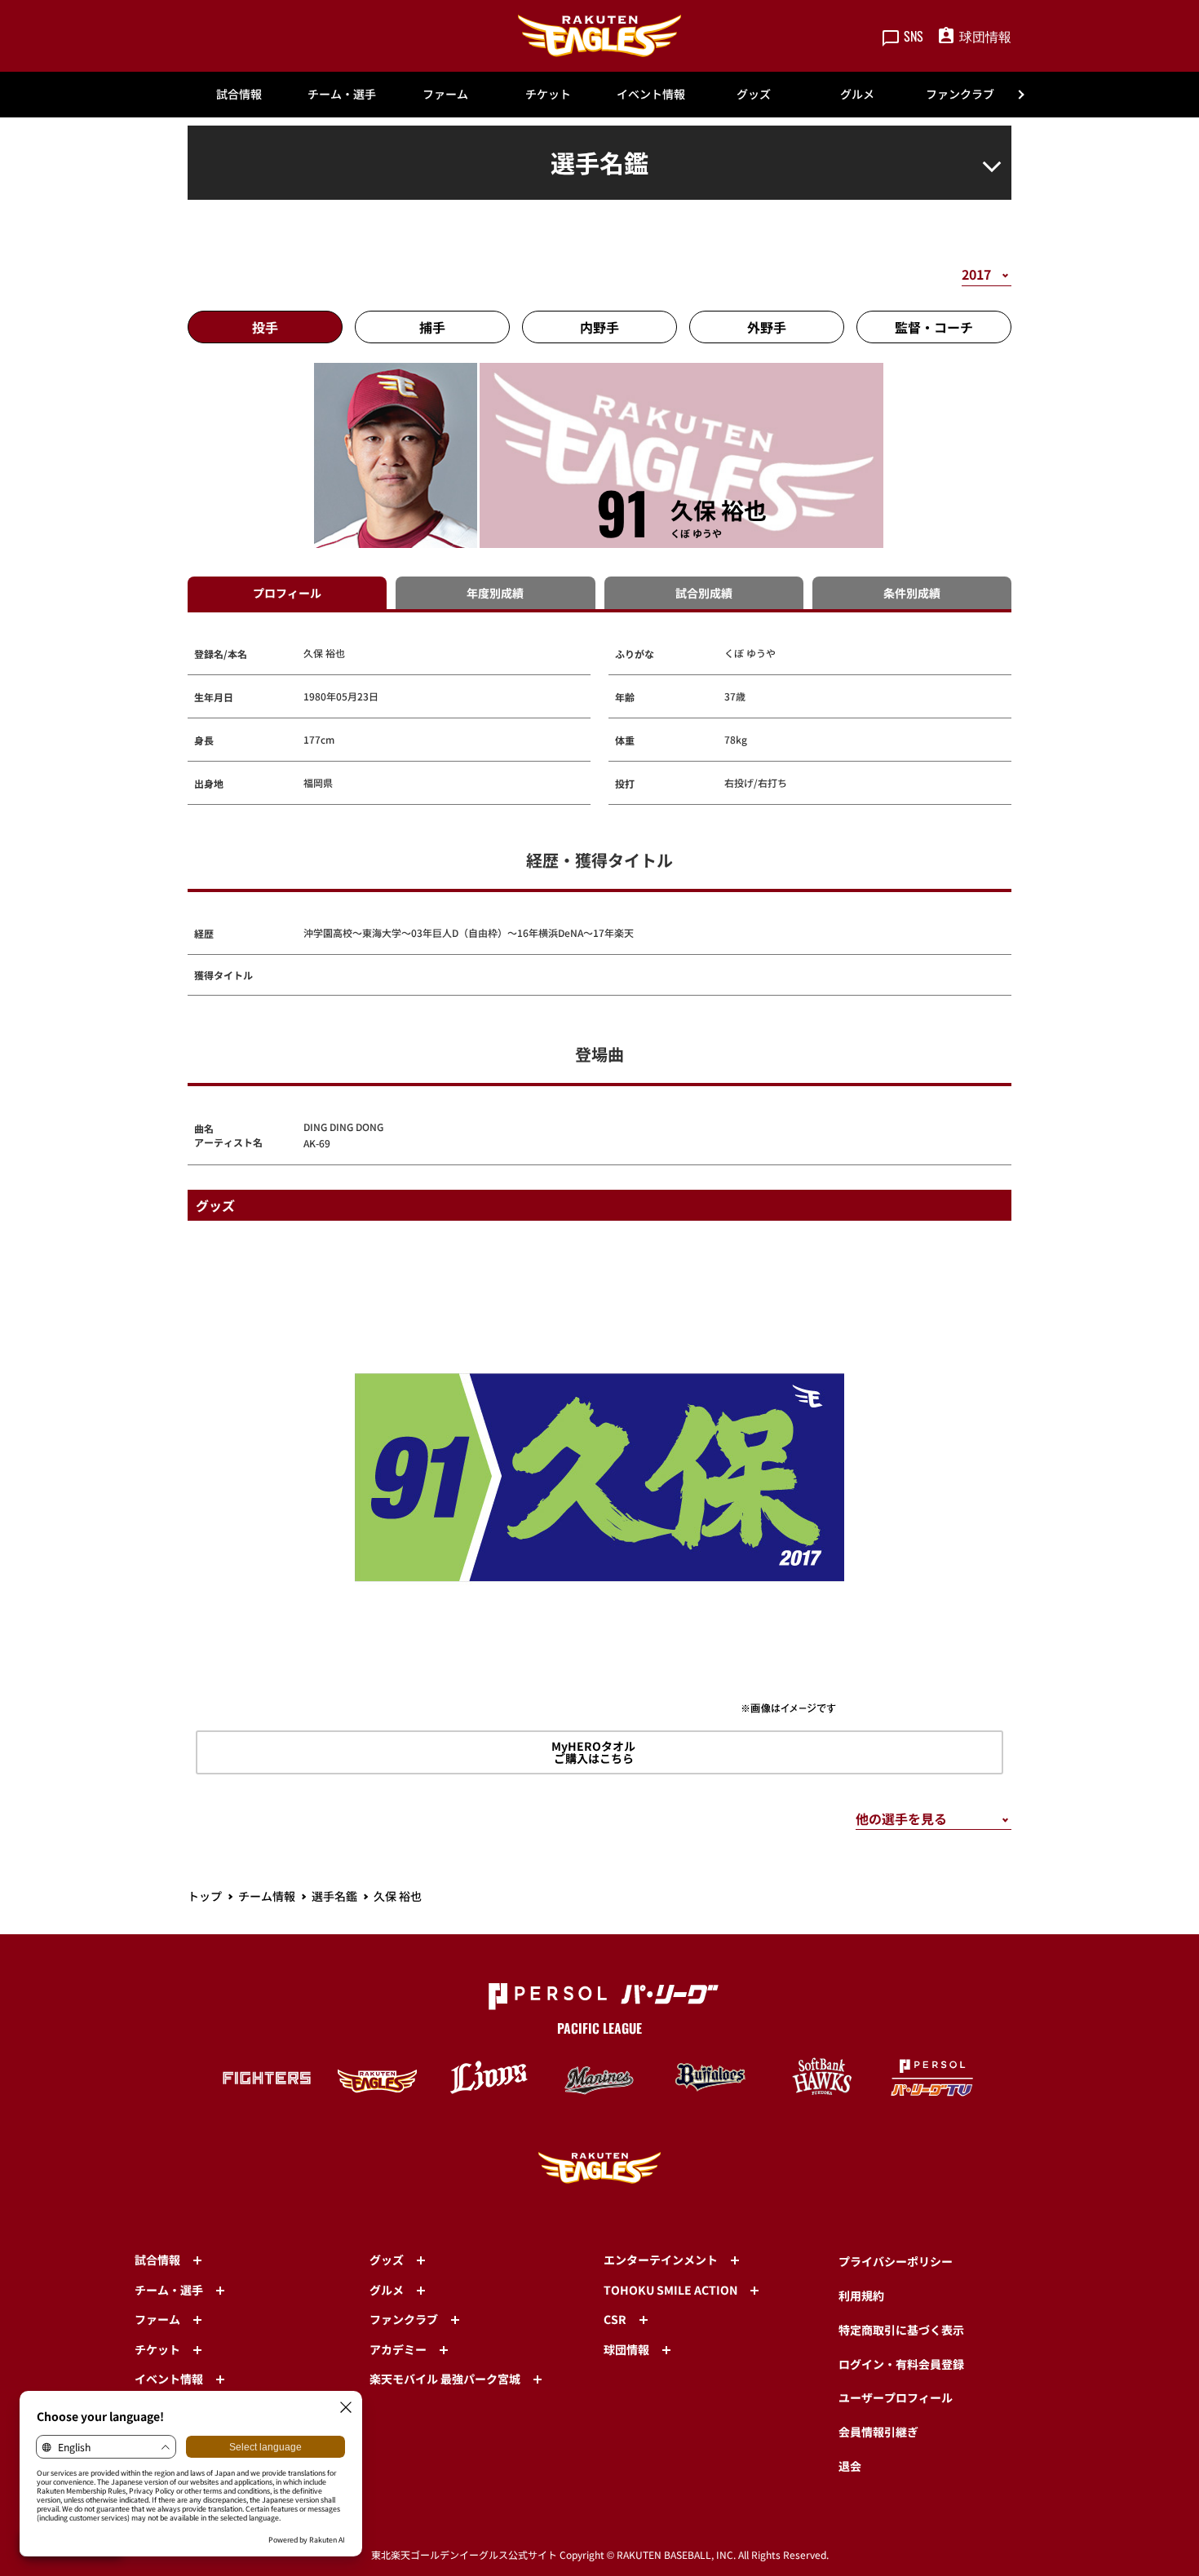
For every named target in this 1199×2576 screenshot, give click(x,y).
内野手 (599, 327)
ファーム (445, 94)
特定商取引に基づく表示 (901, 2330)
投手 (265, 327)
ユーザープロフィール (896, 2397)
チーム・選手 (342, 94)
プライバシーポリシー (896, 2261)
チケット (548, 94)
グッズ (754, 94)
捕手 (432, 327)
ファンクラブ (960, 94)
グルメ (857, 94)
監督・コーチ (934, 327)
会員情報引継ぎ (878, 2432)
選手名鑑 (334, 1896)
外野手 (767, 327)
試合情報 (239, 94)
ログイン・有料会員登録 (901, 2364)
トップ (205, 1896)
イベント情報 (651, 94)
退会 (850, 2466)
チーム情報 (267, 1896)
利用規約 (861, 2295)
